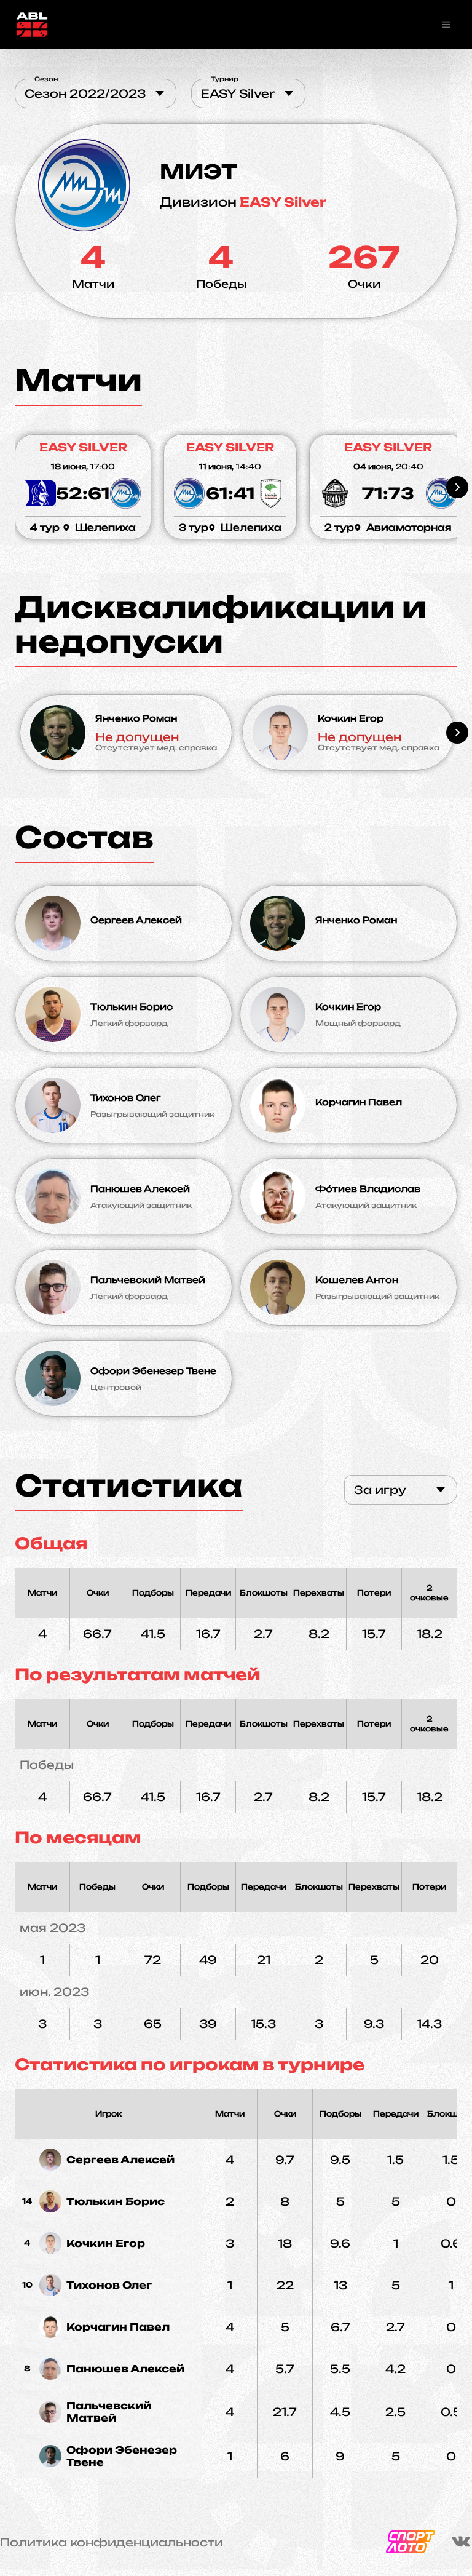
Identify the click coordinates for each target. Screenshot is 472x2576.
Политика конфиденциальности (112, 2542)
